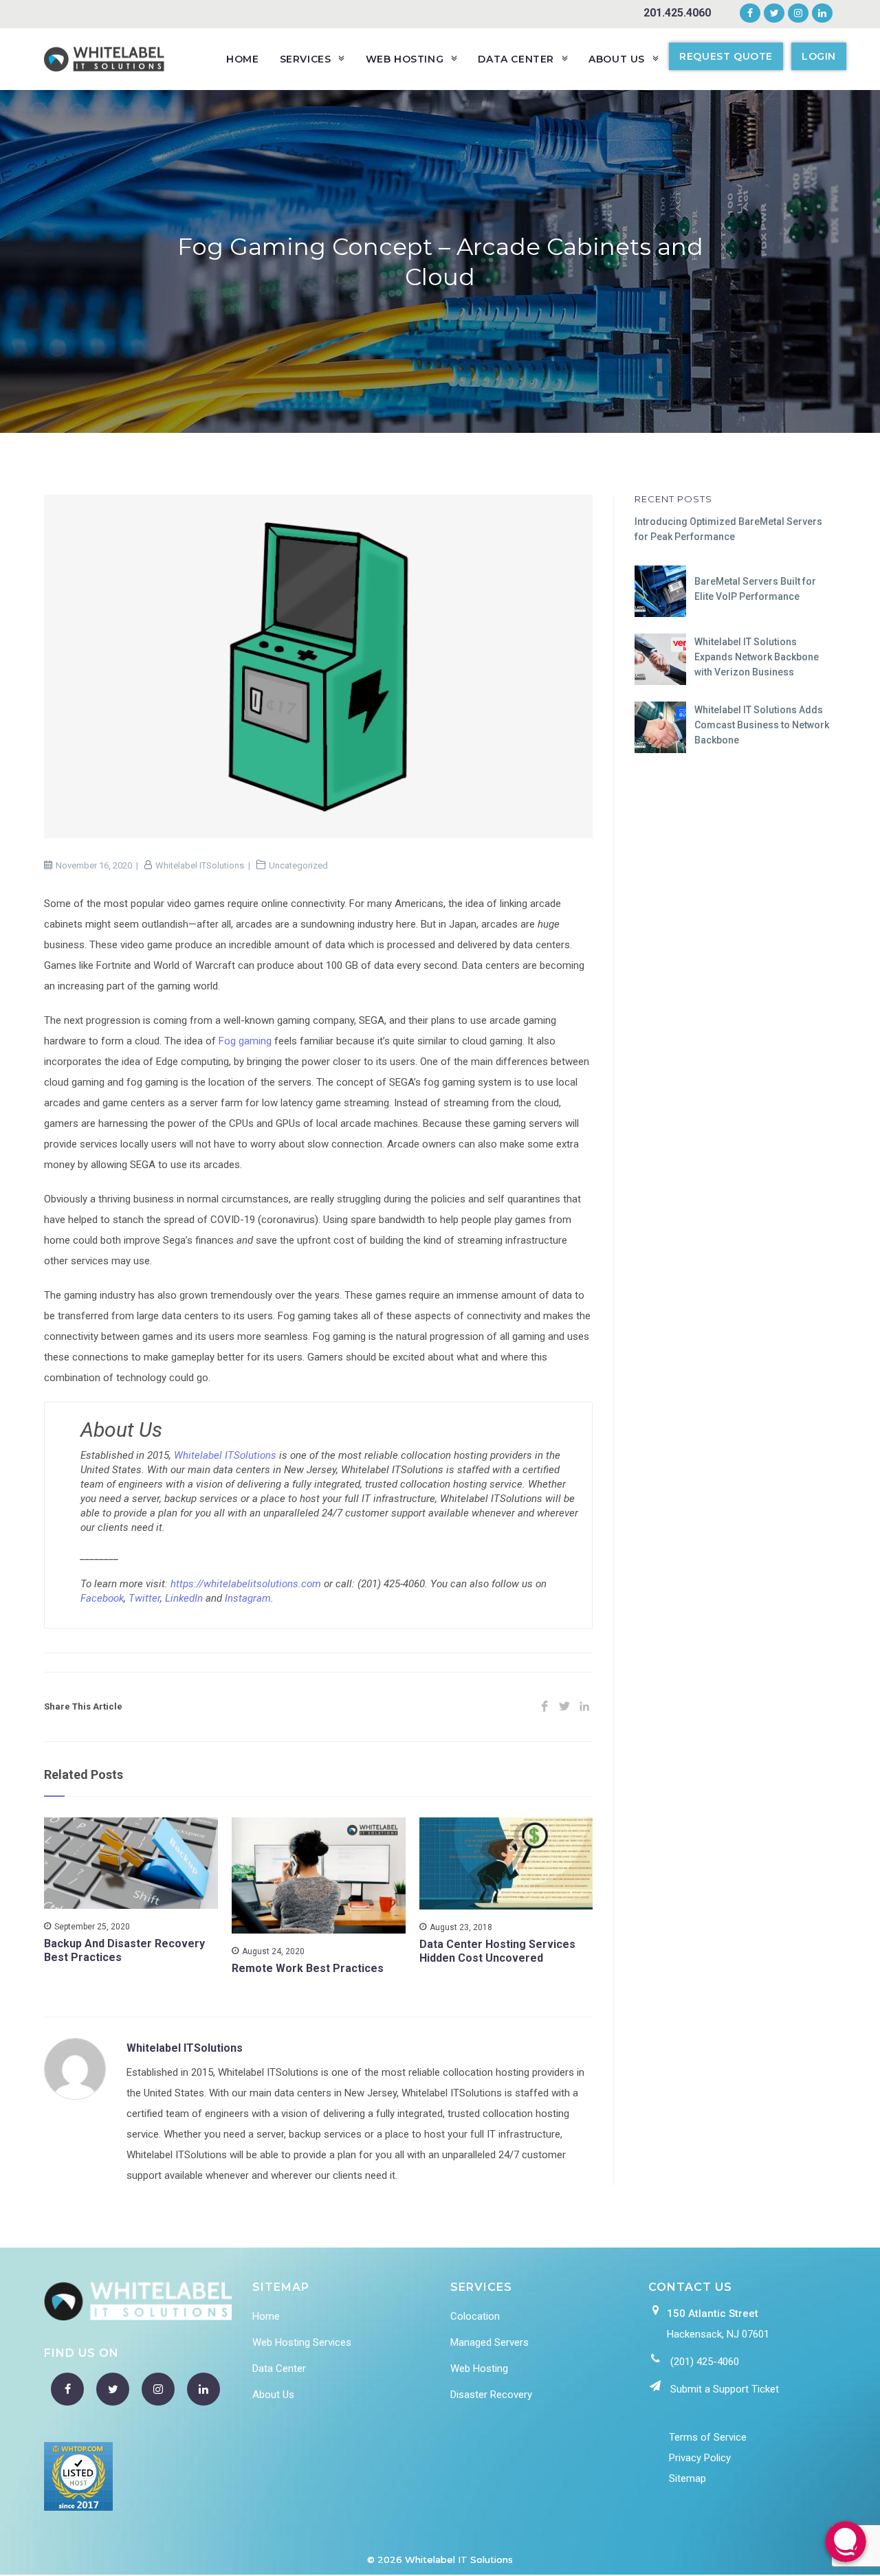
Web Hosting (479, 2368)
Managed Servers (489, 2342)
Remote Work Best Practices (308, 1968)
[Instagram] (798, 14)
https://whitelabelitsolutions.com (246, 1584)
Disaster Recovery (491, 2395)
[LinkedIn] (820, 14)
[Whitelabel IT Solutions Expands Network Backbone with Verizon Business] (660, 659)
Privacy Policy (700, 2458)
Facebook (102, 1598)
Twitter (144, 1598)
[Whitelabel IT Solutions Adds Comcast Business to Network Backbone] (660, 727)
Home (266, 2316)
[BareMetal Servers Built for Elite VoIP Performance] (660, 591)
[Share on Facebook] (544, 1707)
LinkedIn (184, 1598)
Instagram (248, 1598)
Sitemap (687, 2478)
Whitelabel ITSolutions (200, 865)
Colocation (475, 2316)
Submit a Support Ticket (725, 2389)
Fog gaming (245, 1041)
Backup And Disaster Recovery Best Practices (124, 1950)
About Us (273, 2395)
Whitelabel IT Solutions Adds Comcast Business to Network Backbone (762, 725)
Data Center (279, 2368)
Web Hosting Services (302, 2342)
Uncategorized (298, 865)
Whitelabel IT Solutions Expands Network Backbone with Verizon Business (757, 657)
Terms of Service (708, 2437)
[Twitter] (774, 14)
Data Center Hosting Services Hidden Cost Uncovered (497, 1951)
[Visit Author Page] (75, 2068)
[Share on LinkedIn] (584, 1707)
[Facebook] (750, 14)
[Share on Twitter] (564, 1707)
